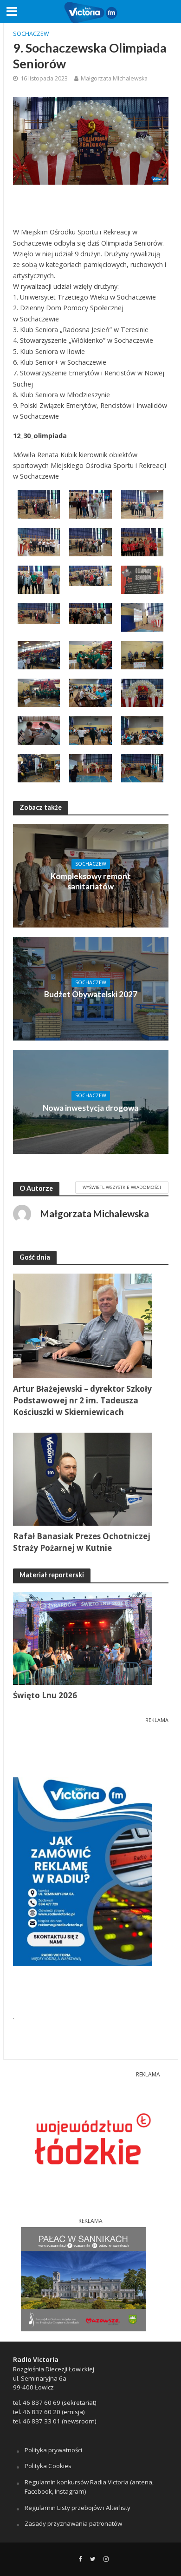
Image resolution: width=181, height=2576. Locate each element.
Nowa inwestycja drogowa (90, 1108)
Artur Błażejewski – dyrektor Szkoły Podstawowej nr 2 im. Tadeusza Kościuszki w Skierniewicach (82, 1400)
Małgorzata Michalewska (114, 78)
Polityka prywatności (53, 2450)
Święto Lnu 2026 (45, 1695)
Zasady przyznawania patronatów (73, 2523)
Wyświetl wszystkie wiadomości (122, 1187)
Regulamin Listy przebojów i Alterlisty (78, 2508)
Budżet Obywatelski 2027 (91, 994)
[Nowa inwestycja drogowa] (91, 1101)
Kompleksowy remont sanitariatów (91, 881)
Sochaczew (31, 34)
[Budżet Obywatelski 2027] (91, 988)
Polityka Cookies (48, 2466)
